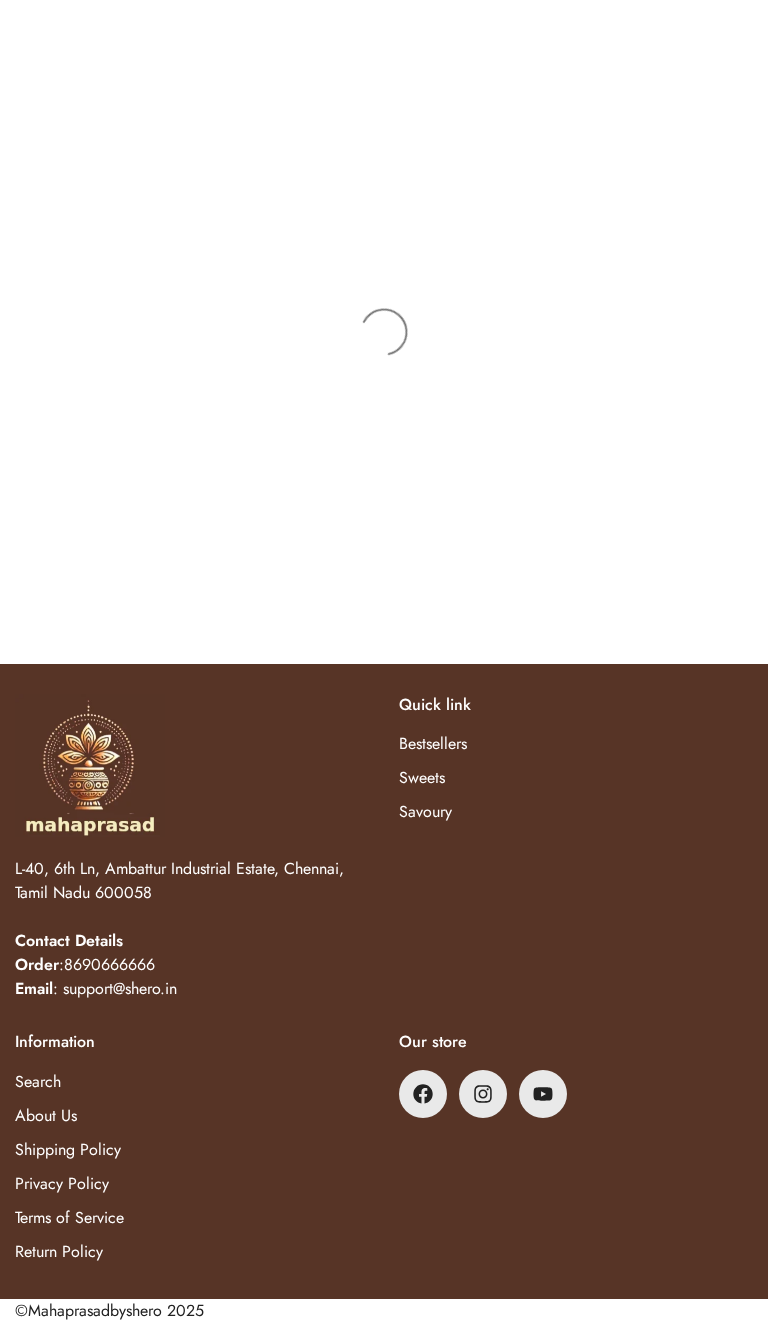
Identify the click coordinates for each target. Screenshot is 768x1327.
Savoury (425, 811)
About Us (46, 1115)
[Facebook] (423, 1094)
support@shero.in (120, 988)
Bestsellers (433, 743)
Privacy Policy (62, 1183)
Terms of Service (69, 1217)
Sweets (422, 777)
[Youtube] (543, 1094)
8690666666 (109, 964)
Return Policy (59, 1251)
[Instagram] (483, 1094)
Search (38, 1081)
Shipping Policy (68, 1149)
